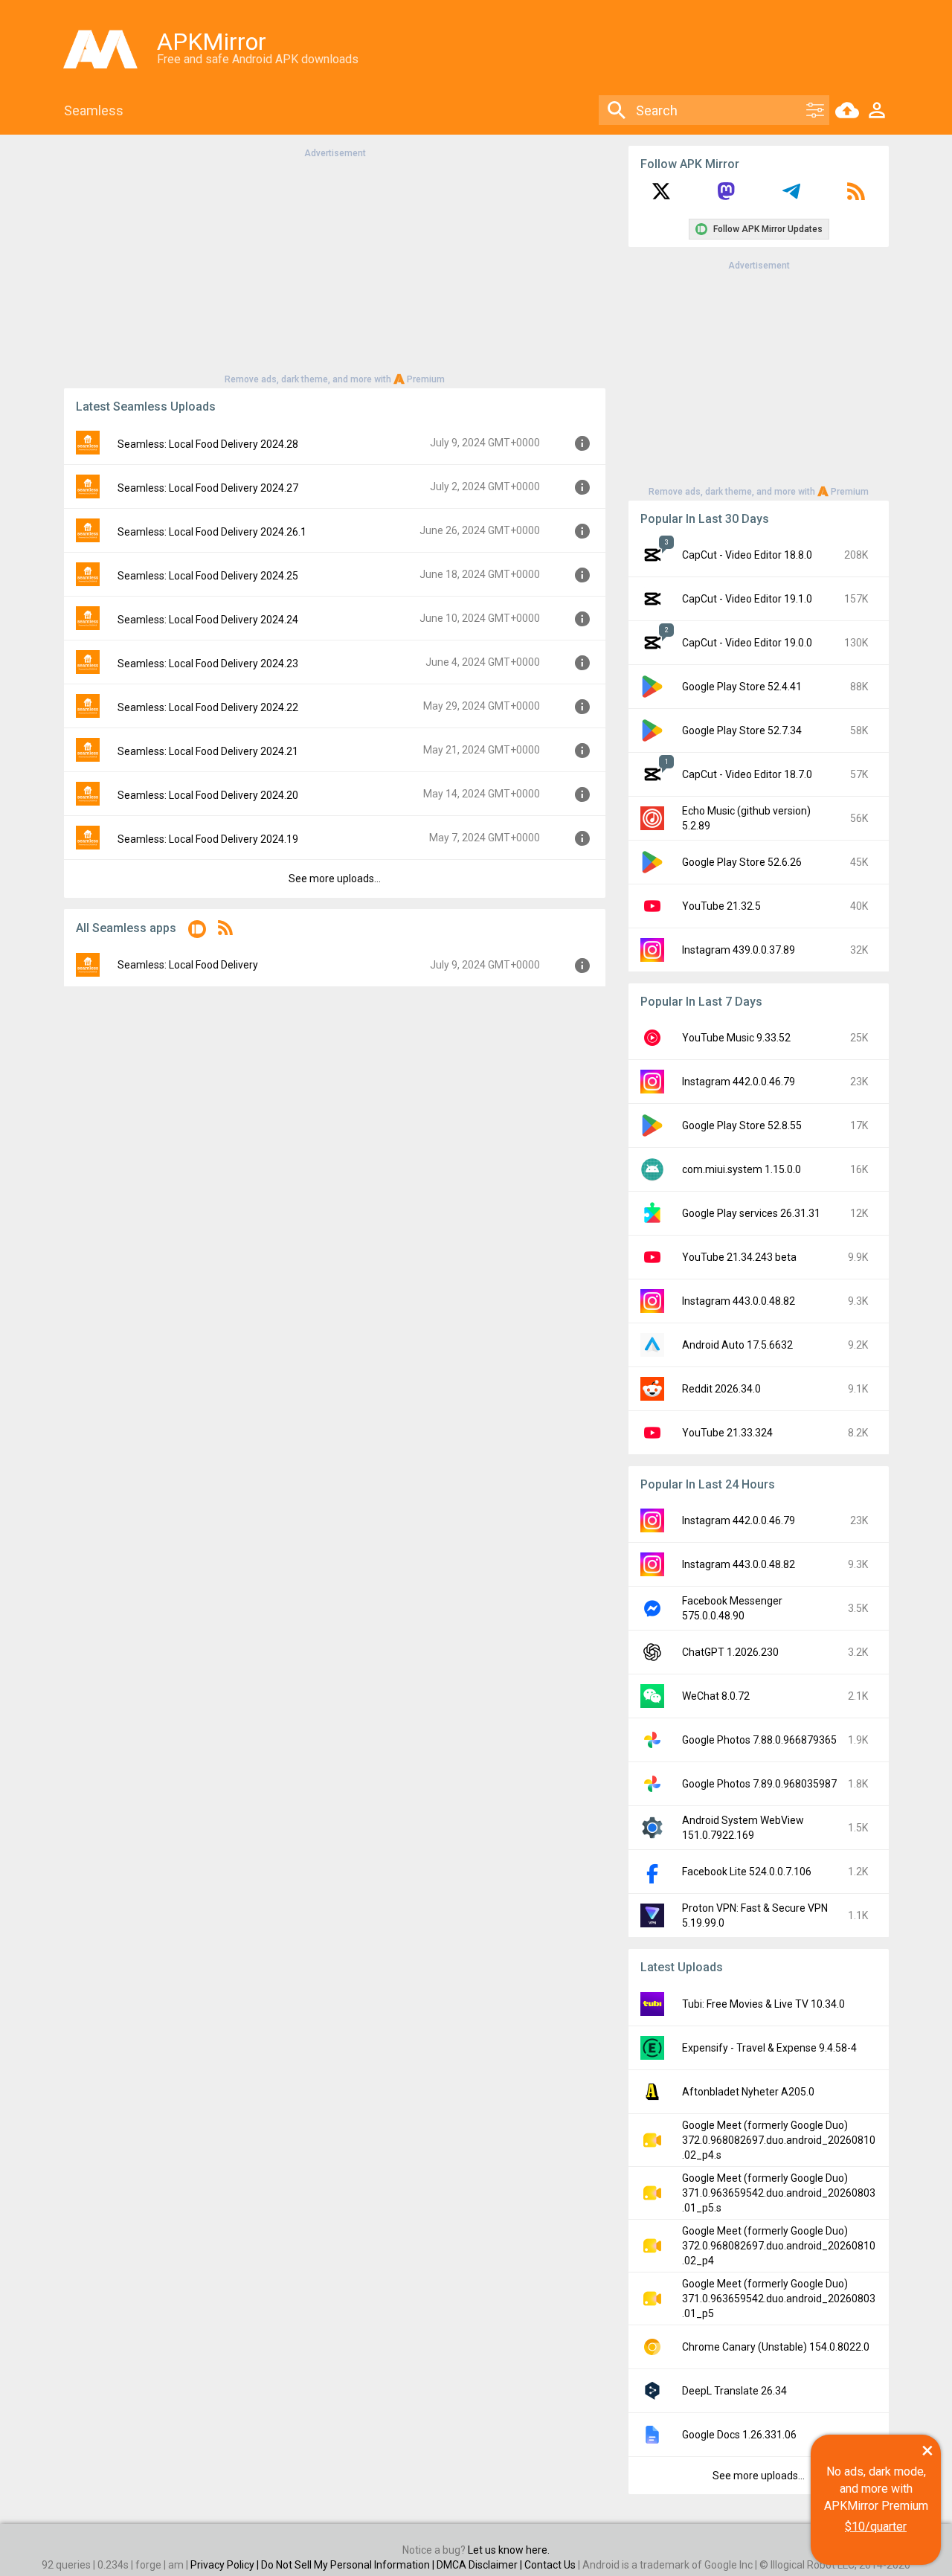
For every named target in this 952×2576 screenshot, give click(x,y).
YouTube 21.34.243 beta (739, 1257)
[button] (197, 932)
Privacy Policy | (226, 2565)
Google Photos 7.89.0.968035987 (759, 1784)
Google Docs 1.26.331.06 (739, 2435)
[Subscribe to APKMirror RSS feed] (856, 196)
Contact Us (550, 2565)
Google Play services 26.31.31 (751, 1213)
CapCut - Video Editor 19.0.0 (747, 643)
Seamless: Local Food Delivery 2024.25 (208, 576)
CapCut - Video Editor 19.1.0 (747, 599)
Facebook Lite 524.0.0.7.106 (747, 1872)
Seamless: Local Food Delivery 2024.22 (208, 707)
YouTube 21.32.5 (721, 906)
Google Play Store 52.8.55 (742, 1125)
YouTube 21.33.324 (727, 1433)
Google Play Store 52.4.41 (742, 687)
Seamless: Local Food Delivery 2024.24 (208, 620)
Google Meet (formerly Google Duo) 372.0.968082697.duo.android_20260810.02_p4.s (779, 2140)
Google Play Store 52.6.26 (742, 862)
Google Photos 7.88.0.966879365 (759, 1740)
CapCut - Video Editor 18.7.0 (747, 774)
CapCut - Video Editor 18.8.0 (747, 555)
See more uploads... (335, 879)
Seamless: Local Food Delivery (188, 965)
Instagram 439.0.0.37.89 (739, 950)
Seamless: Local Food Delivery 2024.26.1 (212, 532)
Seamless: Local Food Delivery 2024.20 (208, 795)
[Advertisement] (335, 265)
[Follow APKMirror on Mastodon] (726, 196)
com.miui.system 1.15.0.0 (742, 1169)
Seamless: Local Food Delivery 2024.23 (208, 664)
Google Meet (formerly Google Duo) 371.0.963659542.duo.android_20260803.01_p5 (779, 2299)
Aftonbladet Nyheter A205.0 (748, 2092)
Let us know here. (509, 2550)
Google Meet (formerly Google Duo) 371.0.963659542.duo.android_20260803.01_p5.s (779, 2193)
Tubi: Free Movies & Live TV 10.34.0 (763, 2004)
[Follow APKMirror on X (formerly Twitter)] (661, 196)
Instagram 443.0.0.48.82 (739, 1301)
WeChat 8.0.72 (716, 1696)
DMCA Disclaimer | (480, 2565)
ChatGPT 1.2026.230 (730, 1652)
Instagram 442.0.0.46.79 (739, 1082)
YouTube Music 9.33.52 (736, 1038)
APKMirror (212, 42)
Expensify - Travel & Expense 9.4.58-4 (769, 2048)
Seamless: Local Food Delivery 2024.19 (208, 839)
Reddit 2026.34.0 (721, 1389)
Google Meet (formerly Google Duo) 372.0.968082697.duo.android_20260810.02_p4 (779, 2246)
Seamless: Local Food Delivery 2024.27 (208, 488)
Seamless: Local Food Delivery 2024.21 (208, 751)
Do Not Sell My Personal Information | (349, 2565)
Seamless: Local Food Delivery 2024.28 (208, 444)
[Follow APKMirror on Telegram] (791, 196)
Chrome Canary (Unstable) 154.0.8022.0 (776, 2347)
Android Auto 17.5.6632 (737, 1345)
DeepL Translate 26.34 (734, 2391)
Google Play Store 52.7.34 (742, 730)
